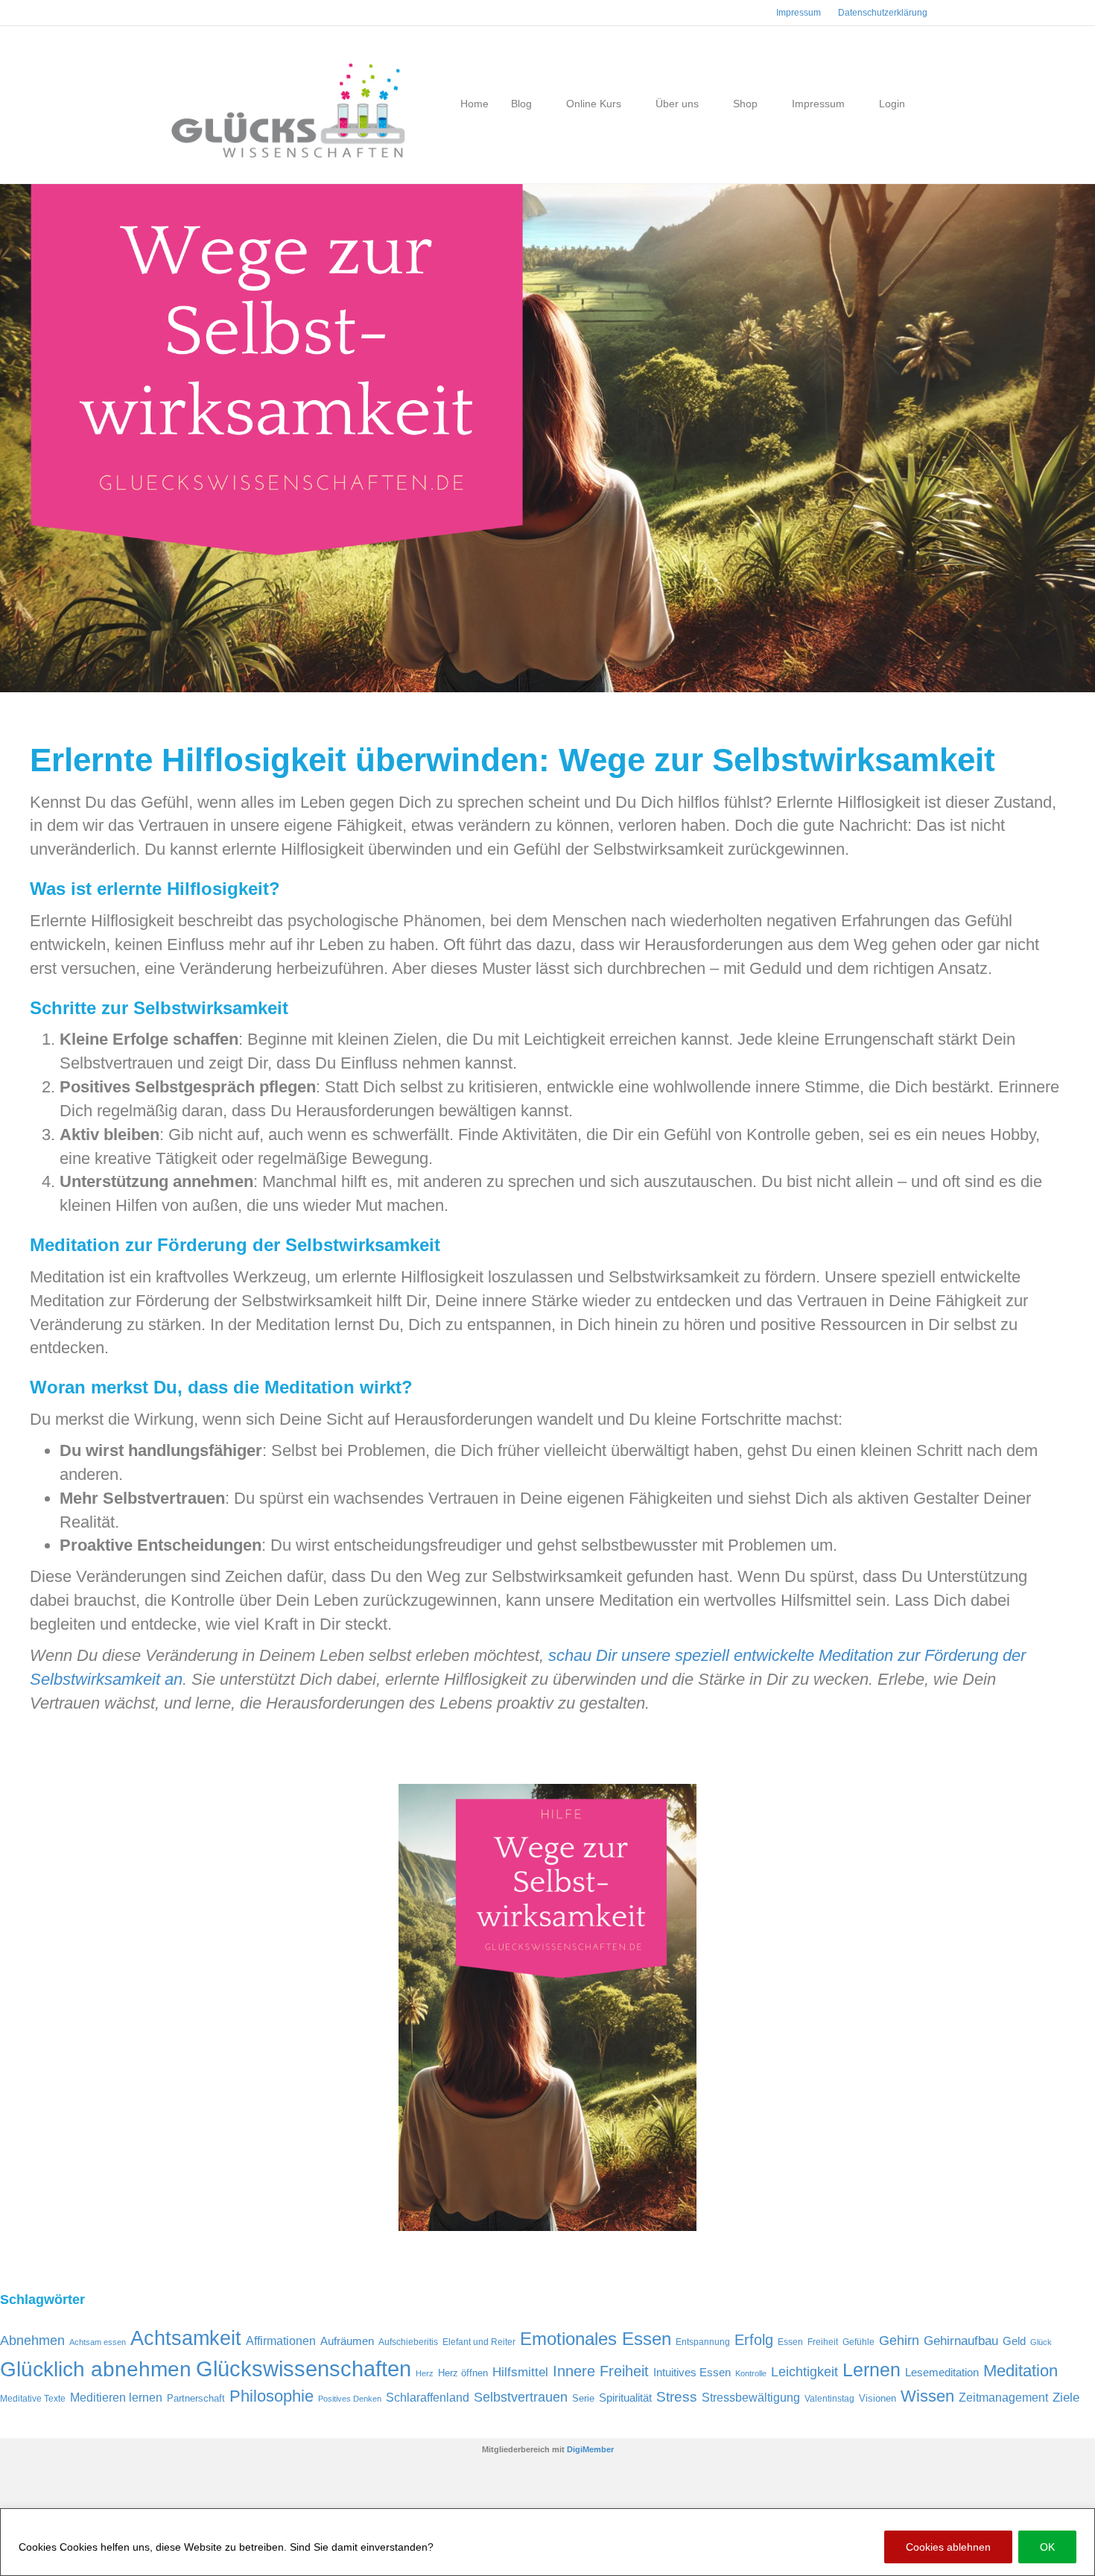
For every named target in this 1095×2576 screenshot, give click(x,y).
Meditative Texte (33, 2399)
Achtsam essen (98, 2342)
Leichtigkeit (804, 2372)
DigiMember (590, 2449)
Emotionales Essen (596, 2339)
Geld (1014, 2341)
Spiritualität (625, 2398)
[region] (547, 2542)
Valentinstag (829, 2399)
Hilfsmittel (520, 2372)
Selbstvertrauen (521, 2397)
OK (1047, 2547)
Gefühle (858, 2342)
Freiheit (823, 2342)
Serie (583, 2398)
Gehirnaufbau (961, 2341)
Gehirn (899, 2341)
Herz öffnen (463, 2373)
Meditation (1021, 2371)
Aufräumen (347, 2341)
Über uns (677, 104)
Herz (425, 2373)
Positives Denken (350, 2399)
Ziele (1066, 2398)
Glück (1041, 2342)
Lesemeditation (942, 2373)
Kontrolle (751, 2373)
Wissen (927, 2396)
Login (892, 104)
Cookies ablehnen (948, 2547)
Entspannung (703, 2342)
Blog (521, 104)
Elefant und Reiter (479, 2342)
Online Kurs (594, 104)
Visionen (877, 2398)
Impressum (799, 13)
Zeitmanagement (1003, 2397)
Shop (745, 104)
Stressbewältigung (751, 2397)
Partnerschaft (196, 2398)
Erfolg (754, 2340)
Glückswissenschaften (304, 2368)
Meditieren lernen (116, 2397)
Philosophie (272, 2396)
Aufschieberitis (408, 2342)
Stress (677, 2397)
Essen (790, 2342)
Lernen (872, 2370)
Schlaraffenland (428, 2397)
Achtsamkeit (186, 2338)
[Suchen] (922, 104)
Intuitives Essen (692, 2373)
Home (475, 104)
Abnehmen (32, 2341)
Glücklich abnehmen (96, 2369)
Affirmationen (281, 2341)
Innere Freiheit (601, 2371)
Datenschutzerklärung (492, 2547)
